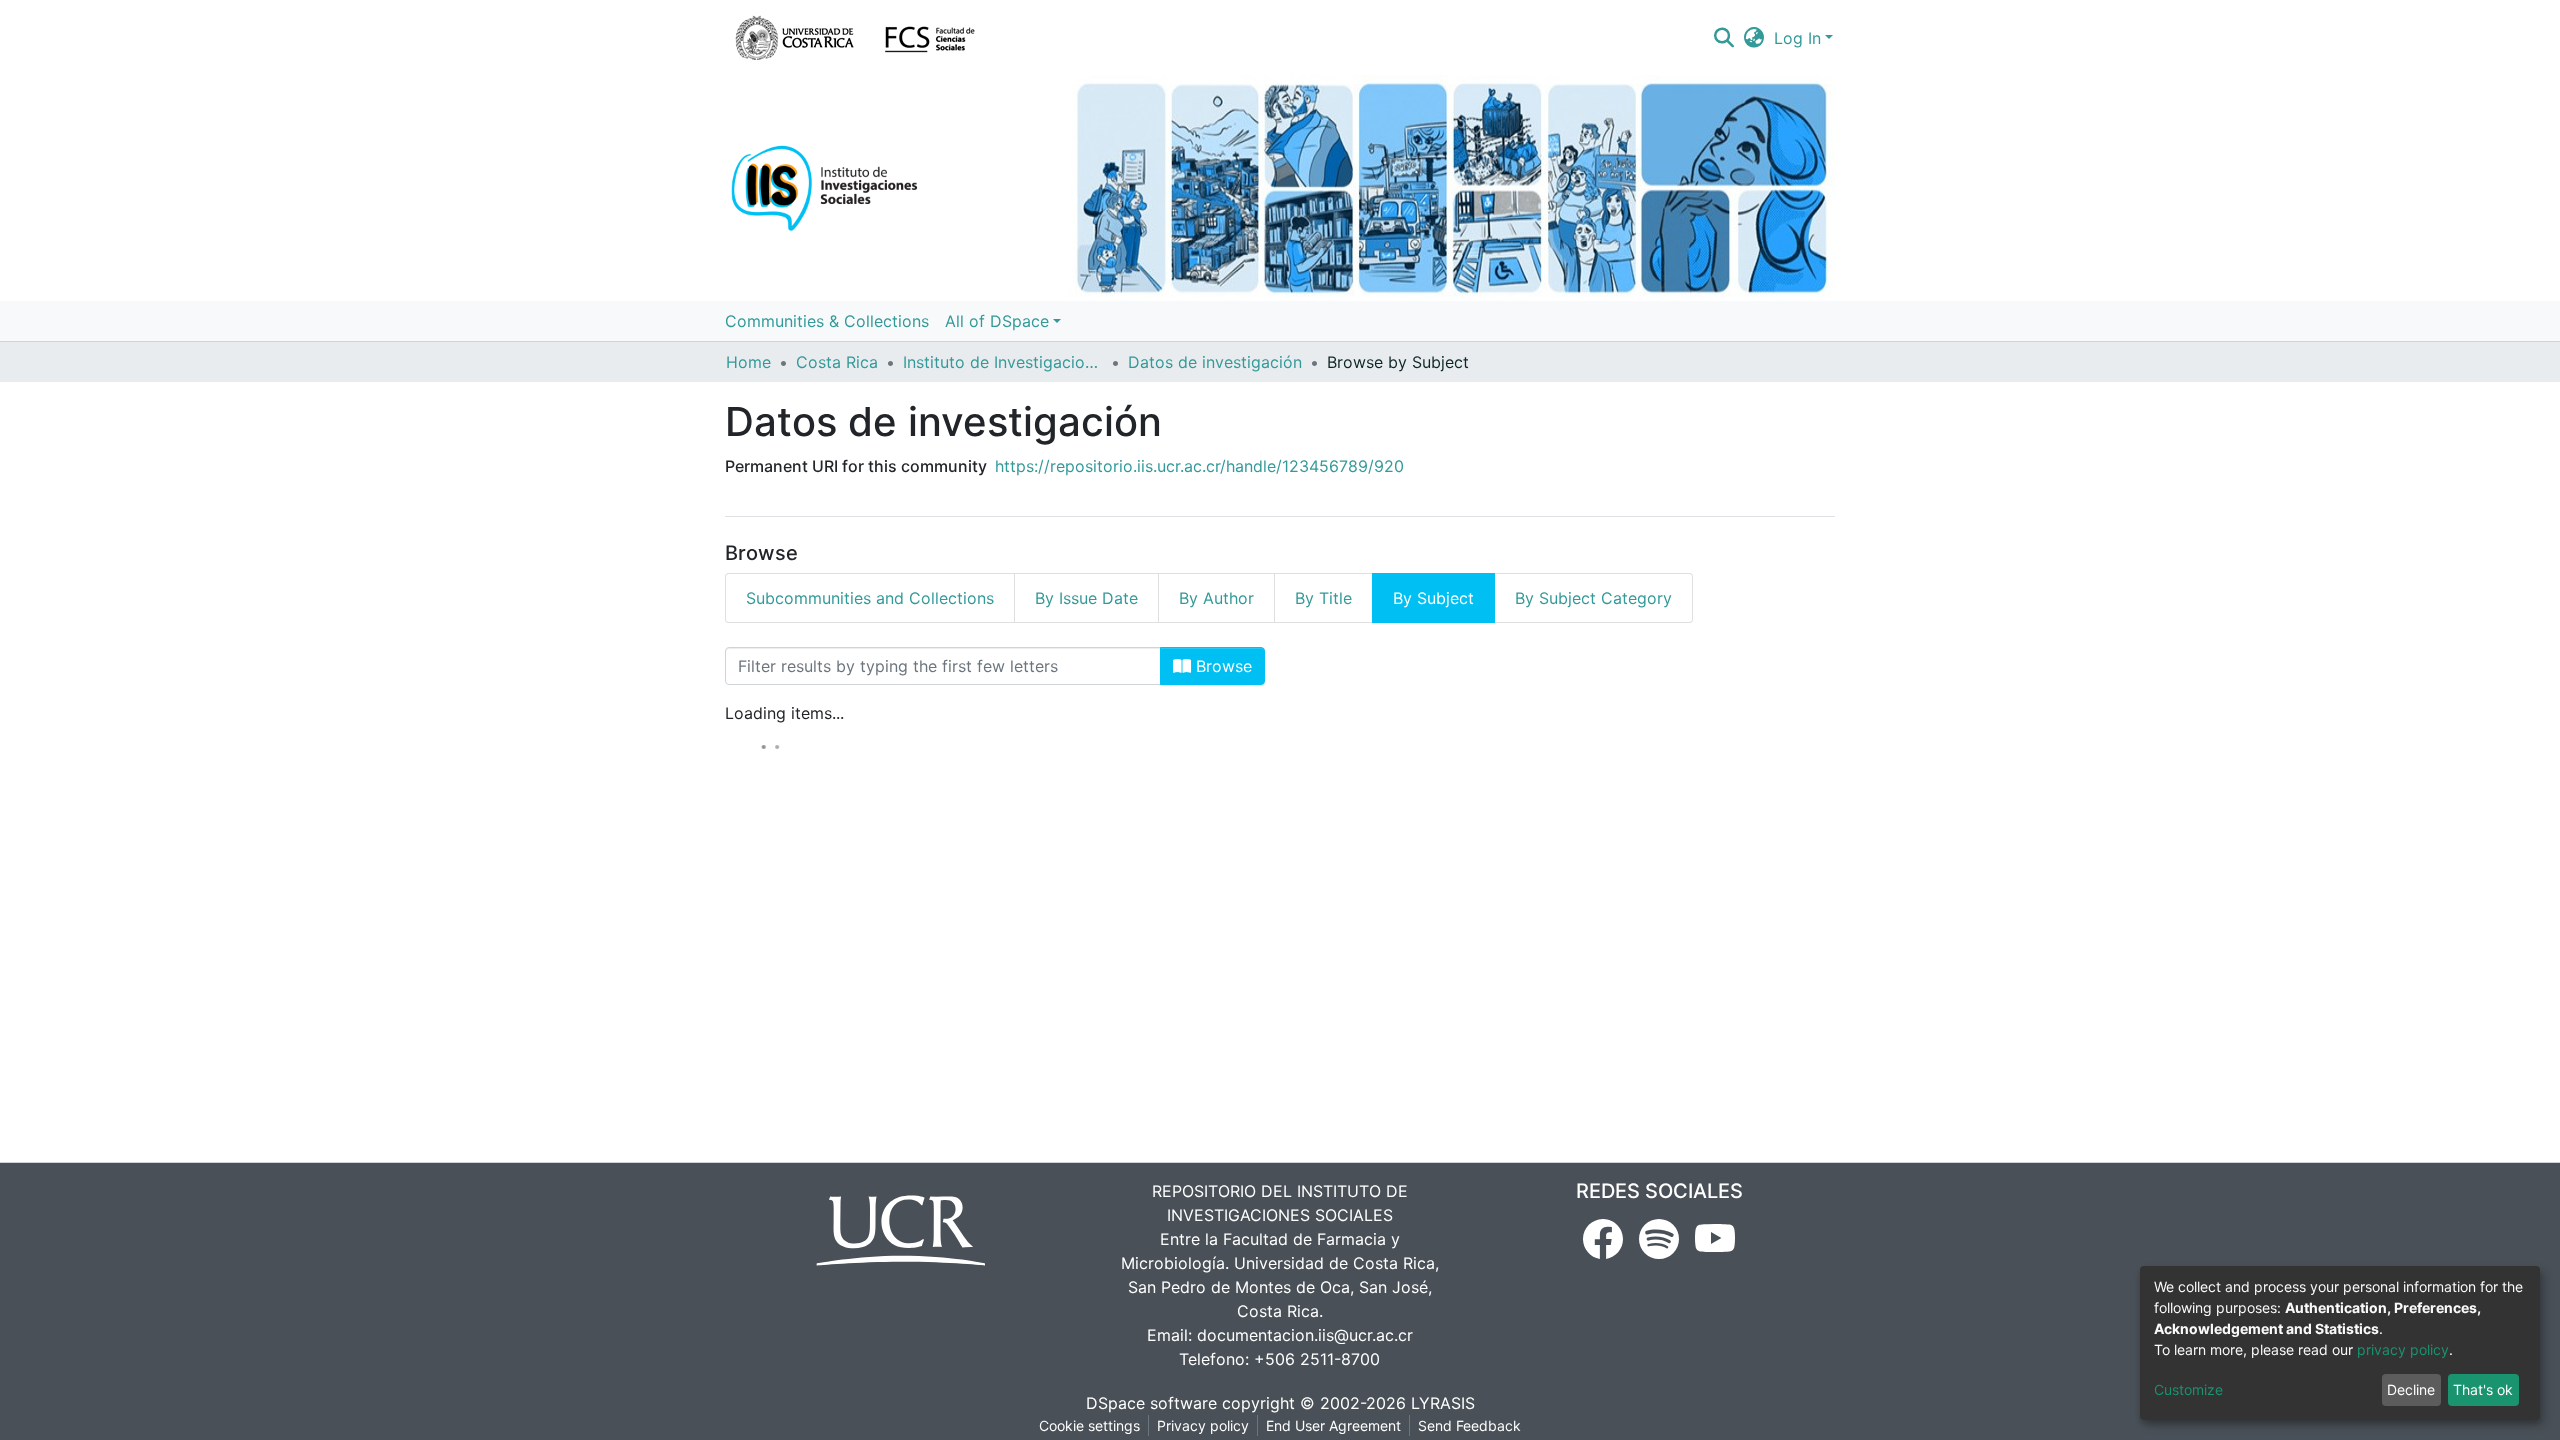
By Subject (1433, 598)
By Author (1216, 598)
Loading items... (784, 713)
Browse (1221, 666)
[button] (1754, 38)
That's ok (2483, 1389)
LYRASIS (1443, 1403)
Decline (2411, 1389)
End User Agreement (1333, 1425)
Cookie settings (1089, 1425)
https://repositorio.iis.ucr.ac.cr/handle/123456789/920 (1199, 466)
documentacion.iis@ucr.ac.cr (1305, 1335)
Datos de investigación (1215, 362)
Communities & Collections (827, 321)
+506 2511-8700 (1317, 1359)
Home (748, 362)
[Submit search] (1723, 38)
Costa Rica (837, 362)
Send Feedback (1469, 1425)
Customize (2188, 1389)
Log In (1797, 38)
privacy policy (2403, 1349)
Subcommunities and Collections (870, 598)
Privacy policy (1203, 1425)
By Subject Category (1593, 598)
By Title (1323, 598)
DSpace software (1151, 1403)
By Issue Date (1086, 598)
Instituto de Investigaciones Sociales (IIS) (1003, 362)
